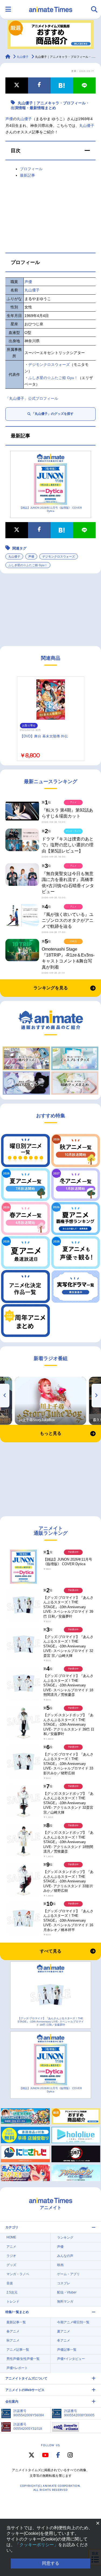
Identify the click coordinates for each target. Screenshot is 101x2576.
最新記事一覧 (16, 2322)
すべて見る (51, 1951)
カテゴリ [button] (12, 2227)
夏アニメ (64, 2331)
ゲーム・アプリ (68, 2274)
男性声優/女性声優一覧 (23, 2359)
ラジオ (11, 2256)
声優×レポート (17, 2368)
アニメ (11, 2247)
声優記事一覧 (67, 2350)
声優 (9, 119)
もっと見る (51, 1433)
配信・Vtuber (67, 2292)
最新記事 (27, 175)
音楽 (10, 2283)
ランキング (65, 2238)
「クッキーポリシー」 (37, 2545)
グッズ (11, 2265)
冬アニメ (64, 2340)
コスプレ (64, 2283)
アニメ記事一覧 (18, 2350)
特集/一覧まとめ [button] (17, 2312)
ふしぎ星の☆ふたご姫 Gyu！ (53, 378)
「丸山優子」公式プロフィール (32, 398)
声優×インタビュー (71, 2359)
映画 (60, 2265)
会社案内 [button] (12, 2402)
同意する (51, 2563)
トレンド (13, 2302)
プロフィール (31, 169)
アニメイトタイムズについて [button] (26, 2378)
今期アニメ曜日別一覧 (73, 2322)
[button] (50, 151)
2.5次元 (12, 2292)
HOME (11, 2237)
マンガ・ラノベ (18, 2274)
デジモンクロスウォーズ (49, 365)
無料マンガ (65, 2302)
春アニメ (13, 2331)
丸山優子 (24, 119)
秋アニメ (13, 2340)
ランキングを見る (51, 988)
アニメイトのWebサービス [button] (25, 2390)
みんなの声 (65, 2256)
